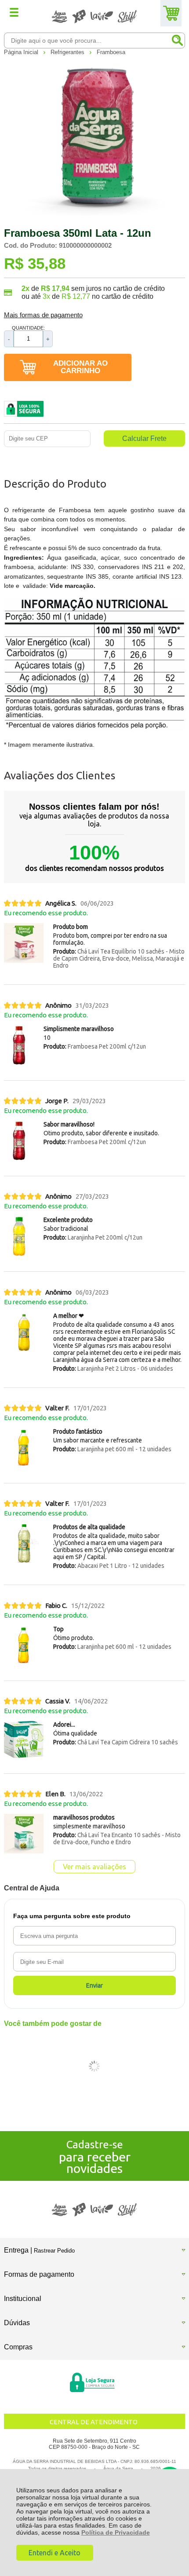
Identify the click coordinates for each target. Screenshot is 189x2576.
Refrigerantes (68, 52)
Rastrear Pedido (54, 2251)
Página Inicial (22, 52)
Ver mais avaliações (94, 1867)
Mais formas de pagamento (43, 315)
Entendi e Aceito (55, 2553)
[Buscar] (177, 40)
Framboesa (111, 52)
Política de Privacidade (116, 2532)
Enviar (94, 1985)
